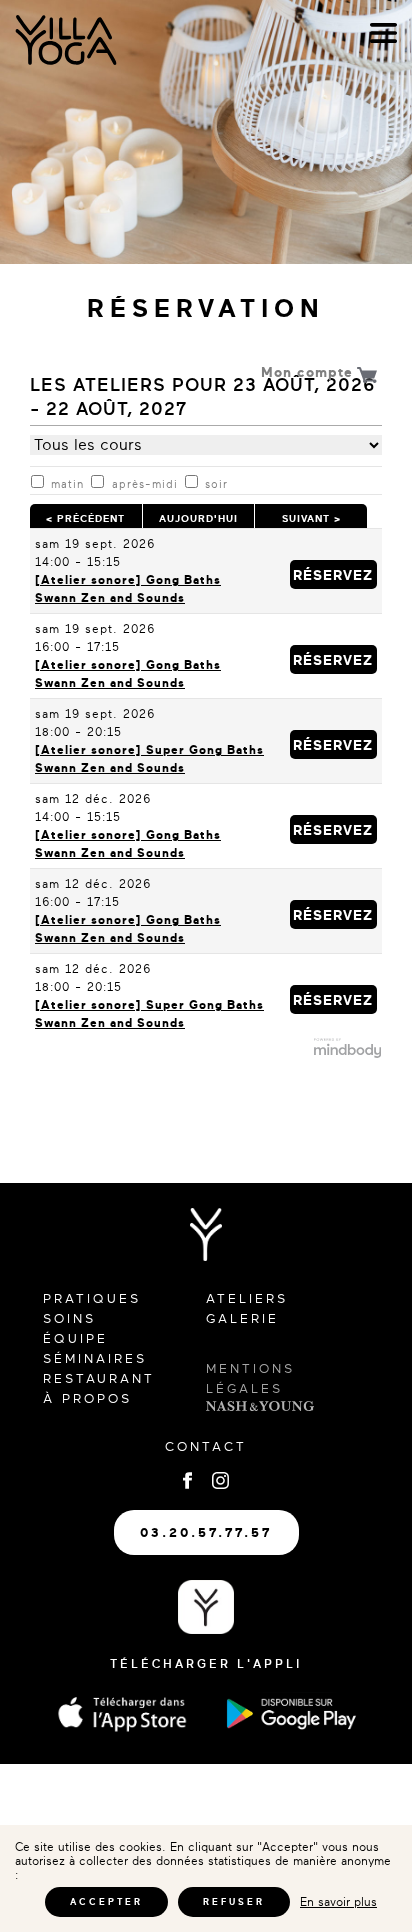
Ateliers (247, 1299)
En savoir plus (338, 1902)
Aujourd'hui (198, 516)
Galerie (242, 1319)
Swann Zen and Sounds (110, 598)
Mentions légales (250, 1379)
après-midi (145, 484)
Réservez (344, 571)
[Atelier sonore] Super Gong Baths (149, 750)
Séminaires (95, 1359)
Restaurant (99, 1379)
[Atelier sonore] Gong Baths (128, 580)
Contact (206, 1447)
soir (216, 484)
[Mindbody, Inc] (348, 1054)
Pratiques (92, 1299)
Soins (69, 1319)
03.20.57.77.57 (206, 1532)
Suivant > (311, 516)
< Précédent (86, 516)
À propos (87, 1399)
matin (67, 484)
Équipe (75, 1339)
